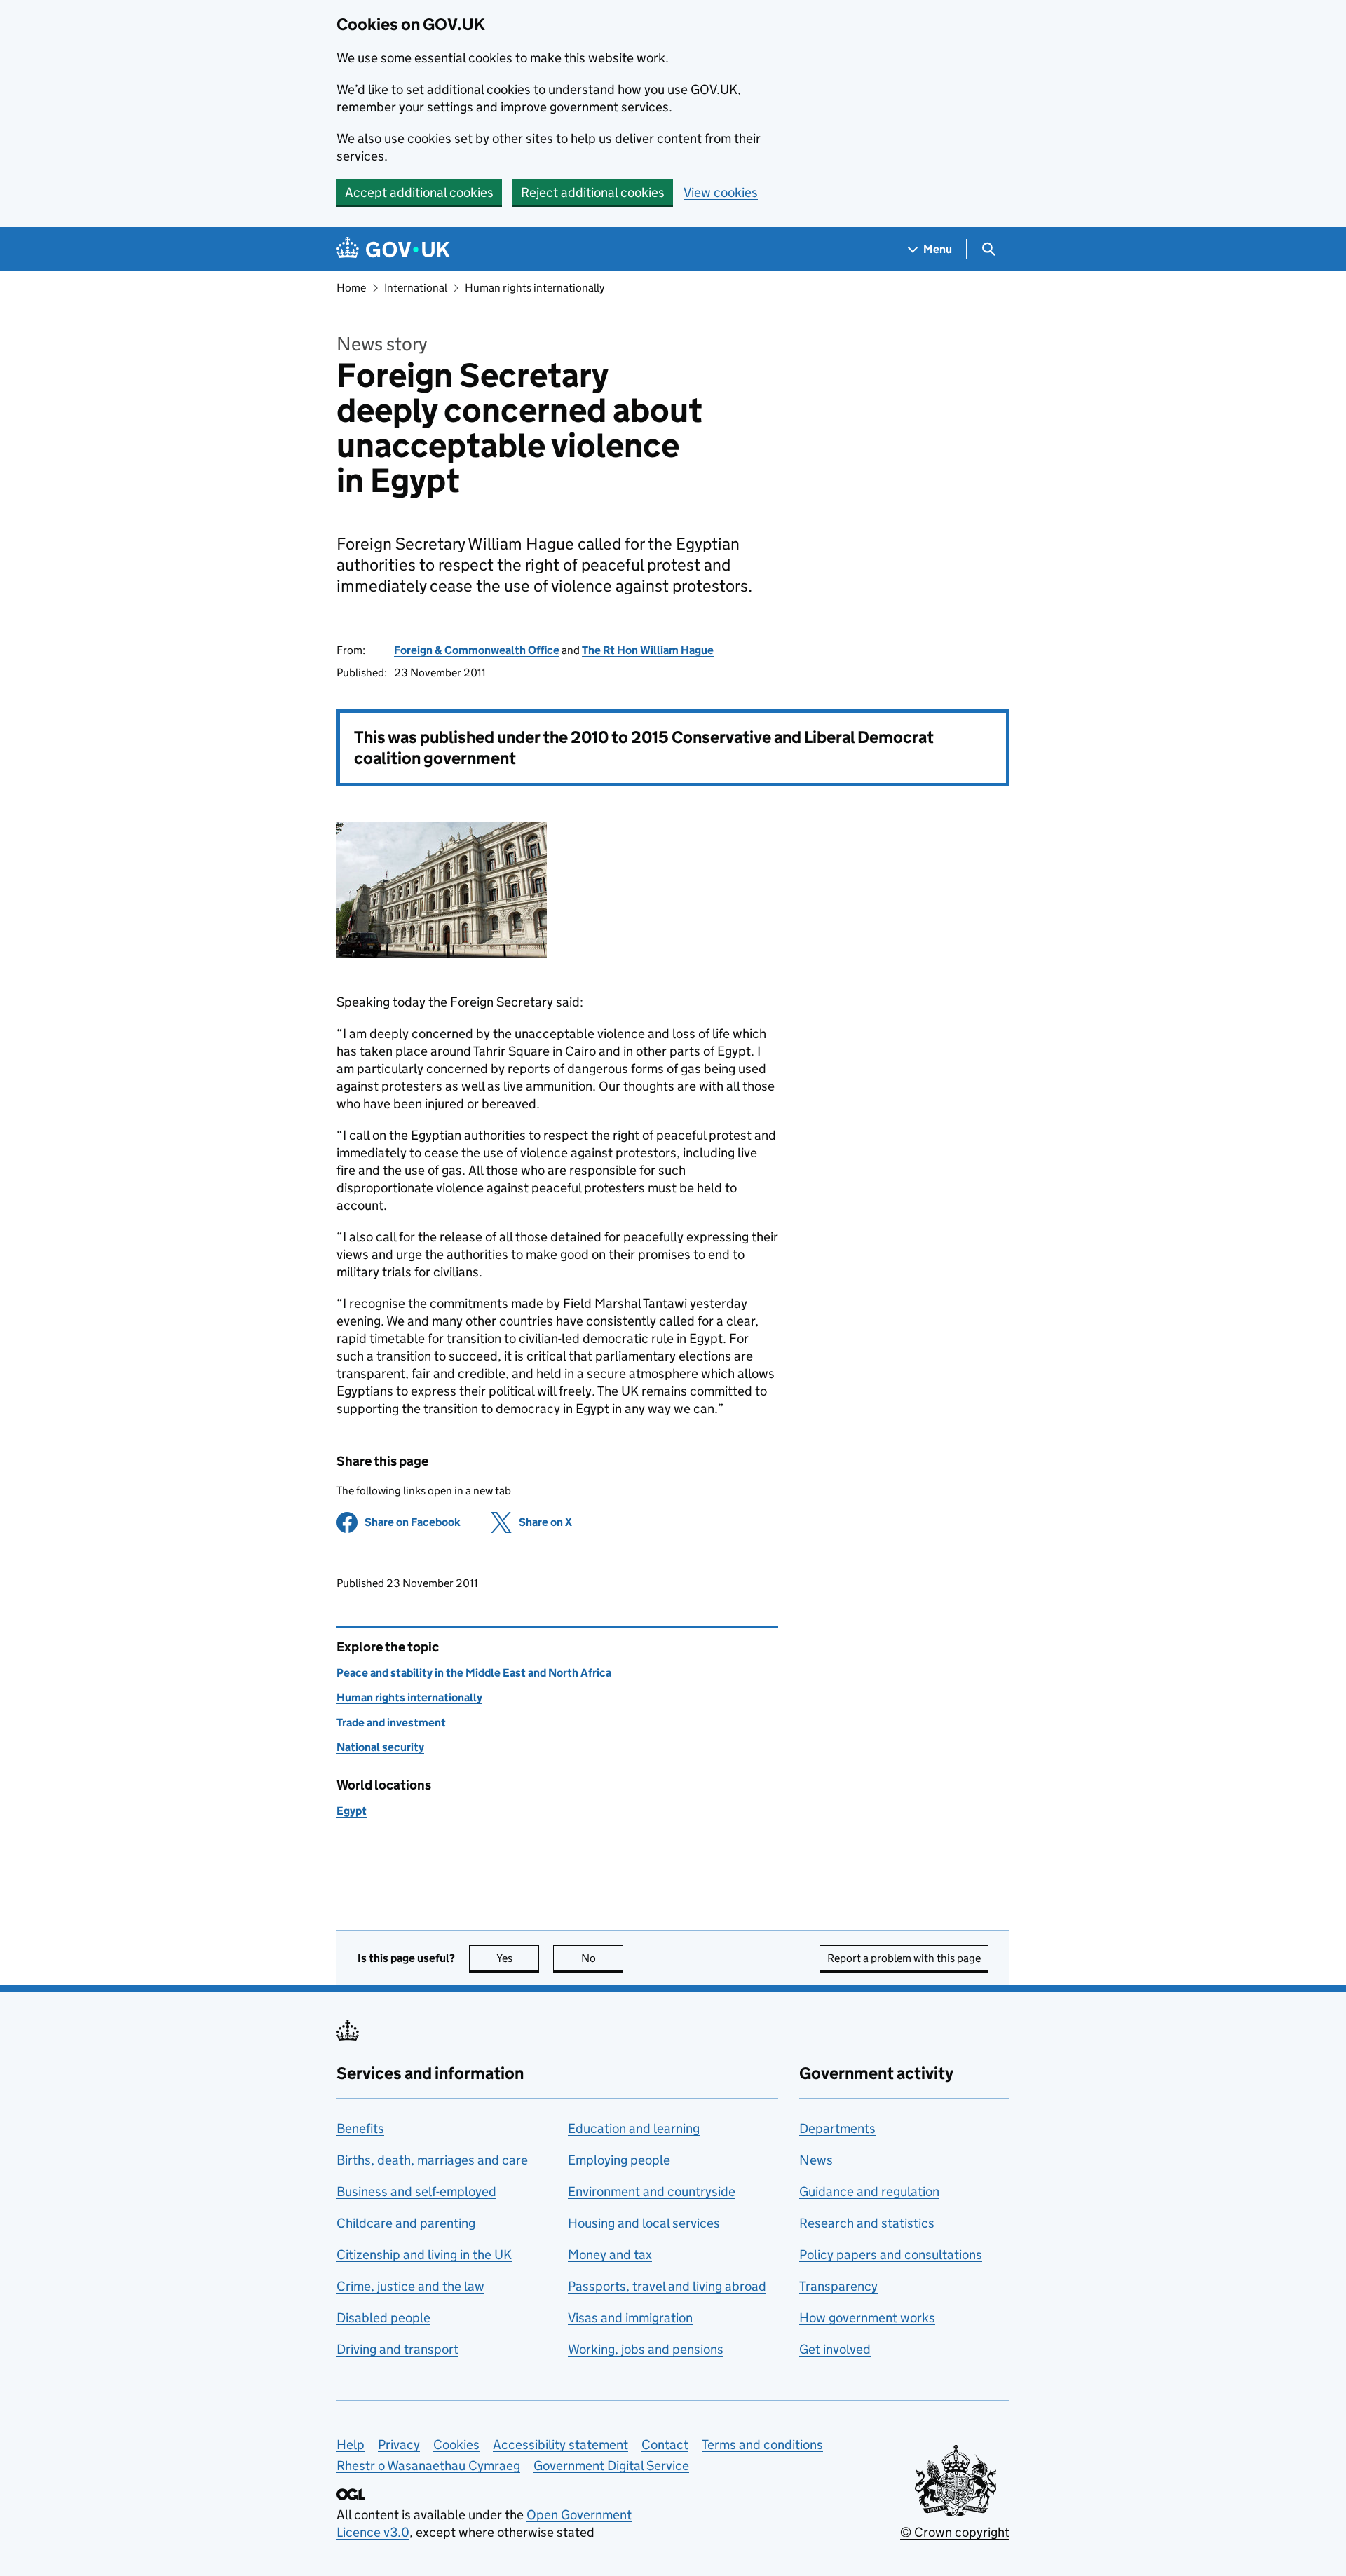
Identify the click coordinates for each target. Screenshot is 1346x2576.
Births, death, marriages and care (432, 2160)
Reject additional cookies (593, 192)
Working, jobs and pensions (646, 2349)
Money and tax (610, 2255)
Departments (837, 2128)
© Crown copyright (955, 2532)
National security (380, 1747)
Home (351, 288)
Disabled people (383, 2318)
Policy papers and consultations (891, 2255)
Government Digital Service (611, 2466)
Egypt (352, 1811)
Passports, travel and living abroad (667, 2286)
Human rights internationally (535, 288)
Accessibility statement (560, 2445)
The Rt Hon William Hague (648, 650)
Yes (518, 1958)
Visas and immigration (630, 2318)
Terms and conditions (762, 2445)
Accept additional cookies (419, 192)
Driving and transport (397, 2349)
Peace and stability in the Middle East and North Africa (474, 1673)
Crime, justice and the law (410, 2286)
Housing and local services (644, 2223)
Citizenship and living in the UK (424, 2255)
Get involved (835, 2349)
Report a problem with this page (904, 1958)
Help (351, 2445)
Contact (665, 2445)
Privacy (399, 2445)
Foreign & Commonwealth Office (477, 650)
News (816, 2160)
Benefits (360, 2128)
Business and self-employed (416, 2192)
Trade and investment (391, 1723)
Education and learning (634, 2128)
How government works (867, 2318)
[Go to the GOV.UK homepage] (393, 249)
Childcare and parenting (406, 2223)
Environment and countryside (652, 2192)
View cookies (721, 192)
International (416, 288)
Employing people (619, 2160)
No (602, 1958)
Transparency (838, 2286)
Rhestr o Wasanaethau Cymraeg (428, 2466)
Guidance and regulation (869, 2192)
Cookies (456, 2445)
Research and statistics (867, 2223)
